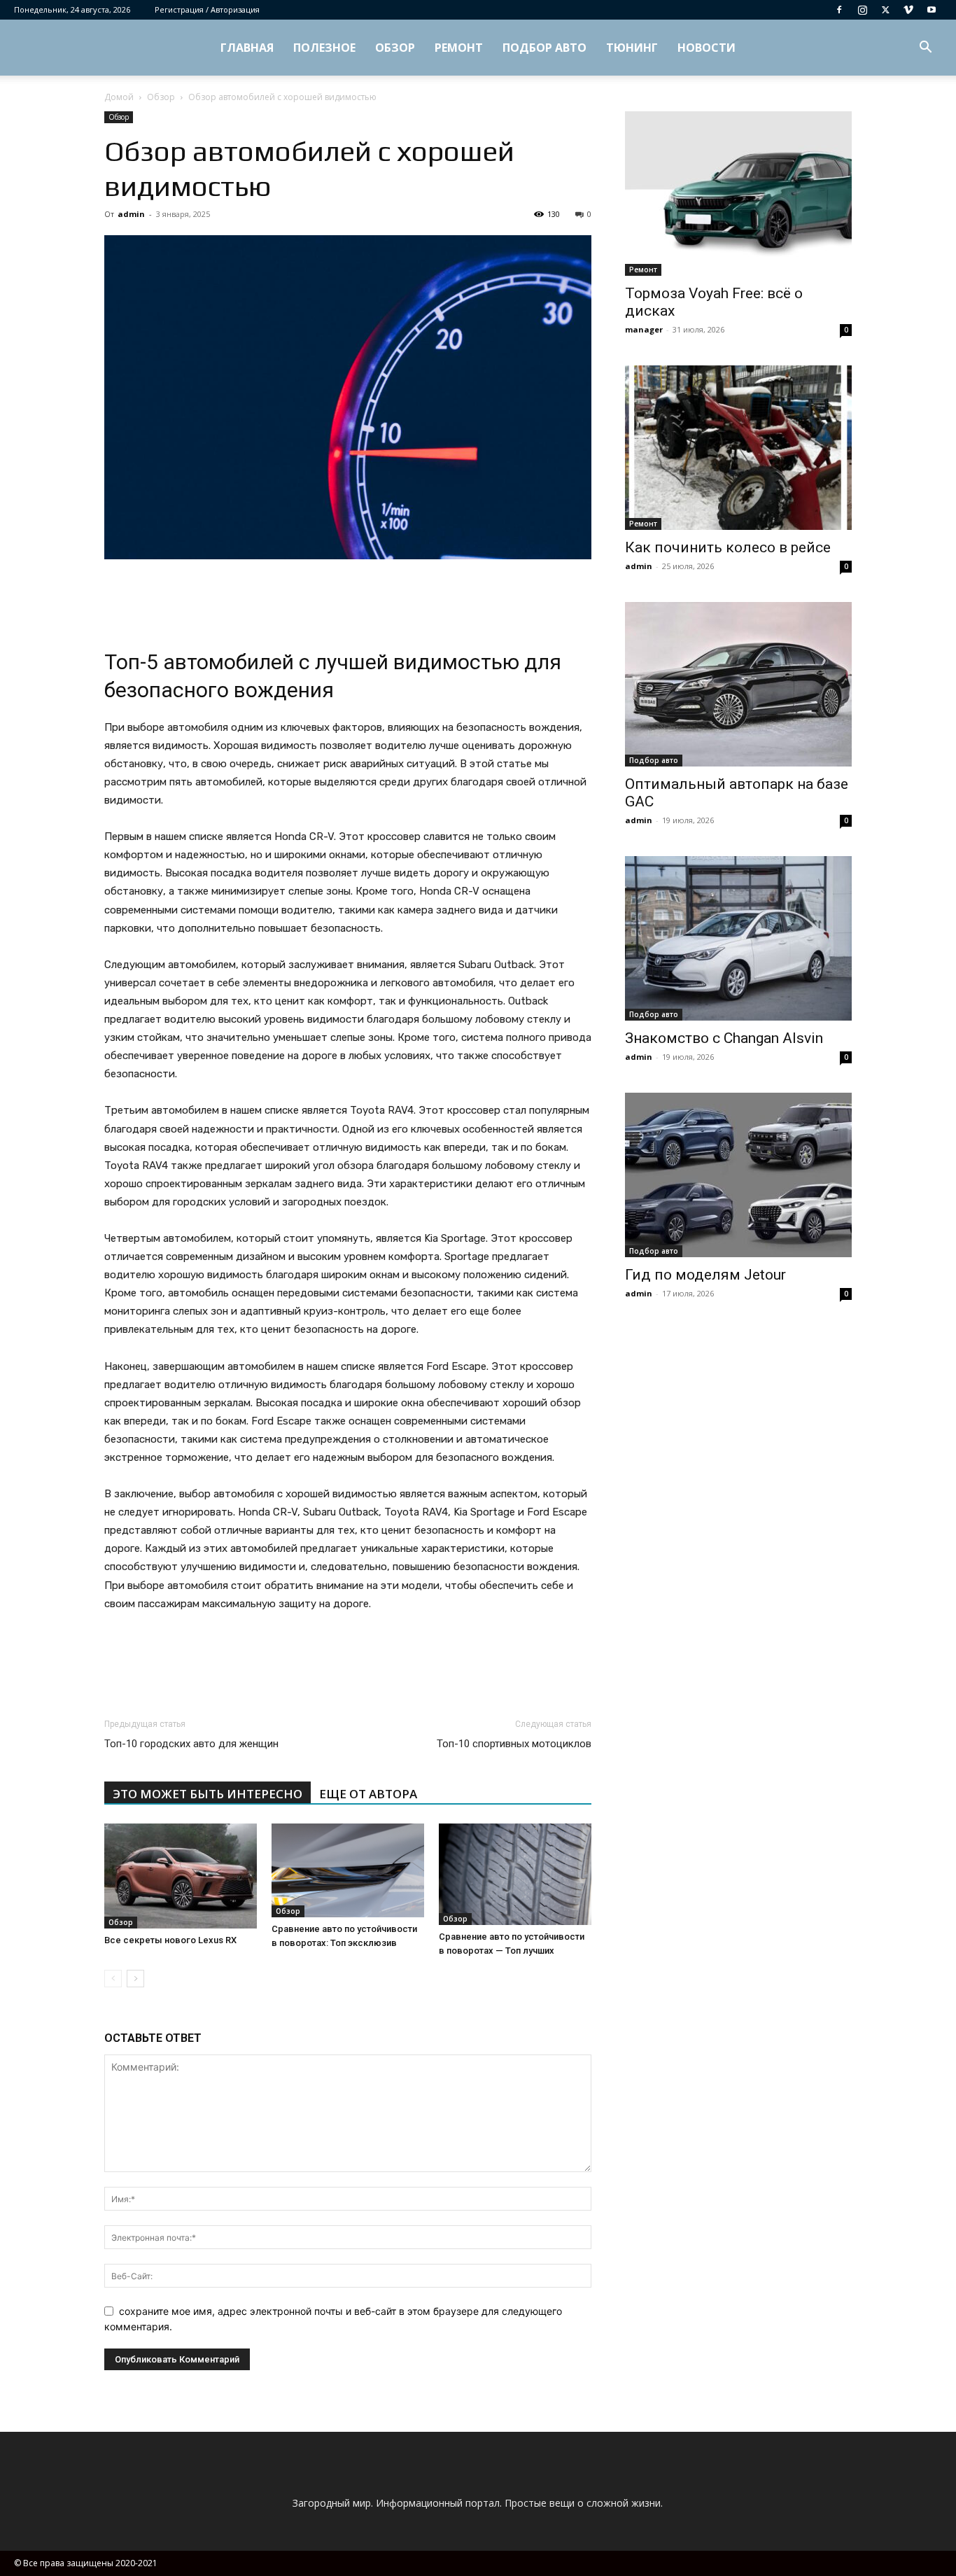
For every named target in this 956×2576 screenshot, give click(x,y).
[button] (925, 49)
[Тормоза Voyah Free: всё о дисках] (738, 194)
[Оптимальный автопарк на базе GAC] (738, 684)
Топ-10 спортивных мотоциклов (514, 1744)
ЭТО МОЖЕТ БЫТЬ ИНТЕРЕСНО (208, 1794)
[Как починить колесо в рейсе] (738, 448)
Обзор (395, 48)
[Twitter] (885, 10)
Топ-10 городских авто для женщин (191, 1744)
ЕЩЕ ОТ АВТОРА (368, 1794)
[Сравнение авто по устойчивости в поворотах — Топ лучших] (515, 1874)
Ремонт (459, 48)
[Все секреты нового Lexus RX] (181, 1876)
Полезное (324, 48)
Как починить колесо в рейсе (728, 547)
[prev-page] (113, 1979)
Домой (119, 97)
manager (644, 329)
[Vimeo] (908, 10)
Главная (247, 48)
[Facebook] (839, 10)
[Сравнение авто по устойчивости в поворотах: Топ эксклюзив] (348, 1870)
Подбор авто (544, 48)
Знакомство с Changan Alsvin (724, 1038)
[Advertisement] (348, 598)
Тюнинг (632, 48)
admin (131, 214)
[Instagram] (862, 10)
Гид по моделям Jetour (705, 1275)
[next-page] (135, 1979)
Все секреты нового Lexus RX (170, 1940)
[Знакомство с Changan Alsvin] (738, 938)
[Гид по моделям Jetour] (738, 1175)
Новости (707, 48)
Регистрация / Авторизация (207, 9)
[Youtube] (932, 10)
